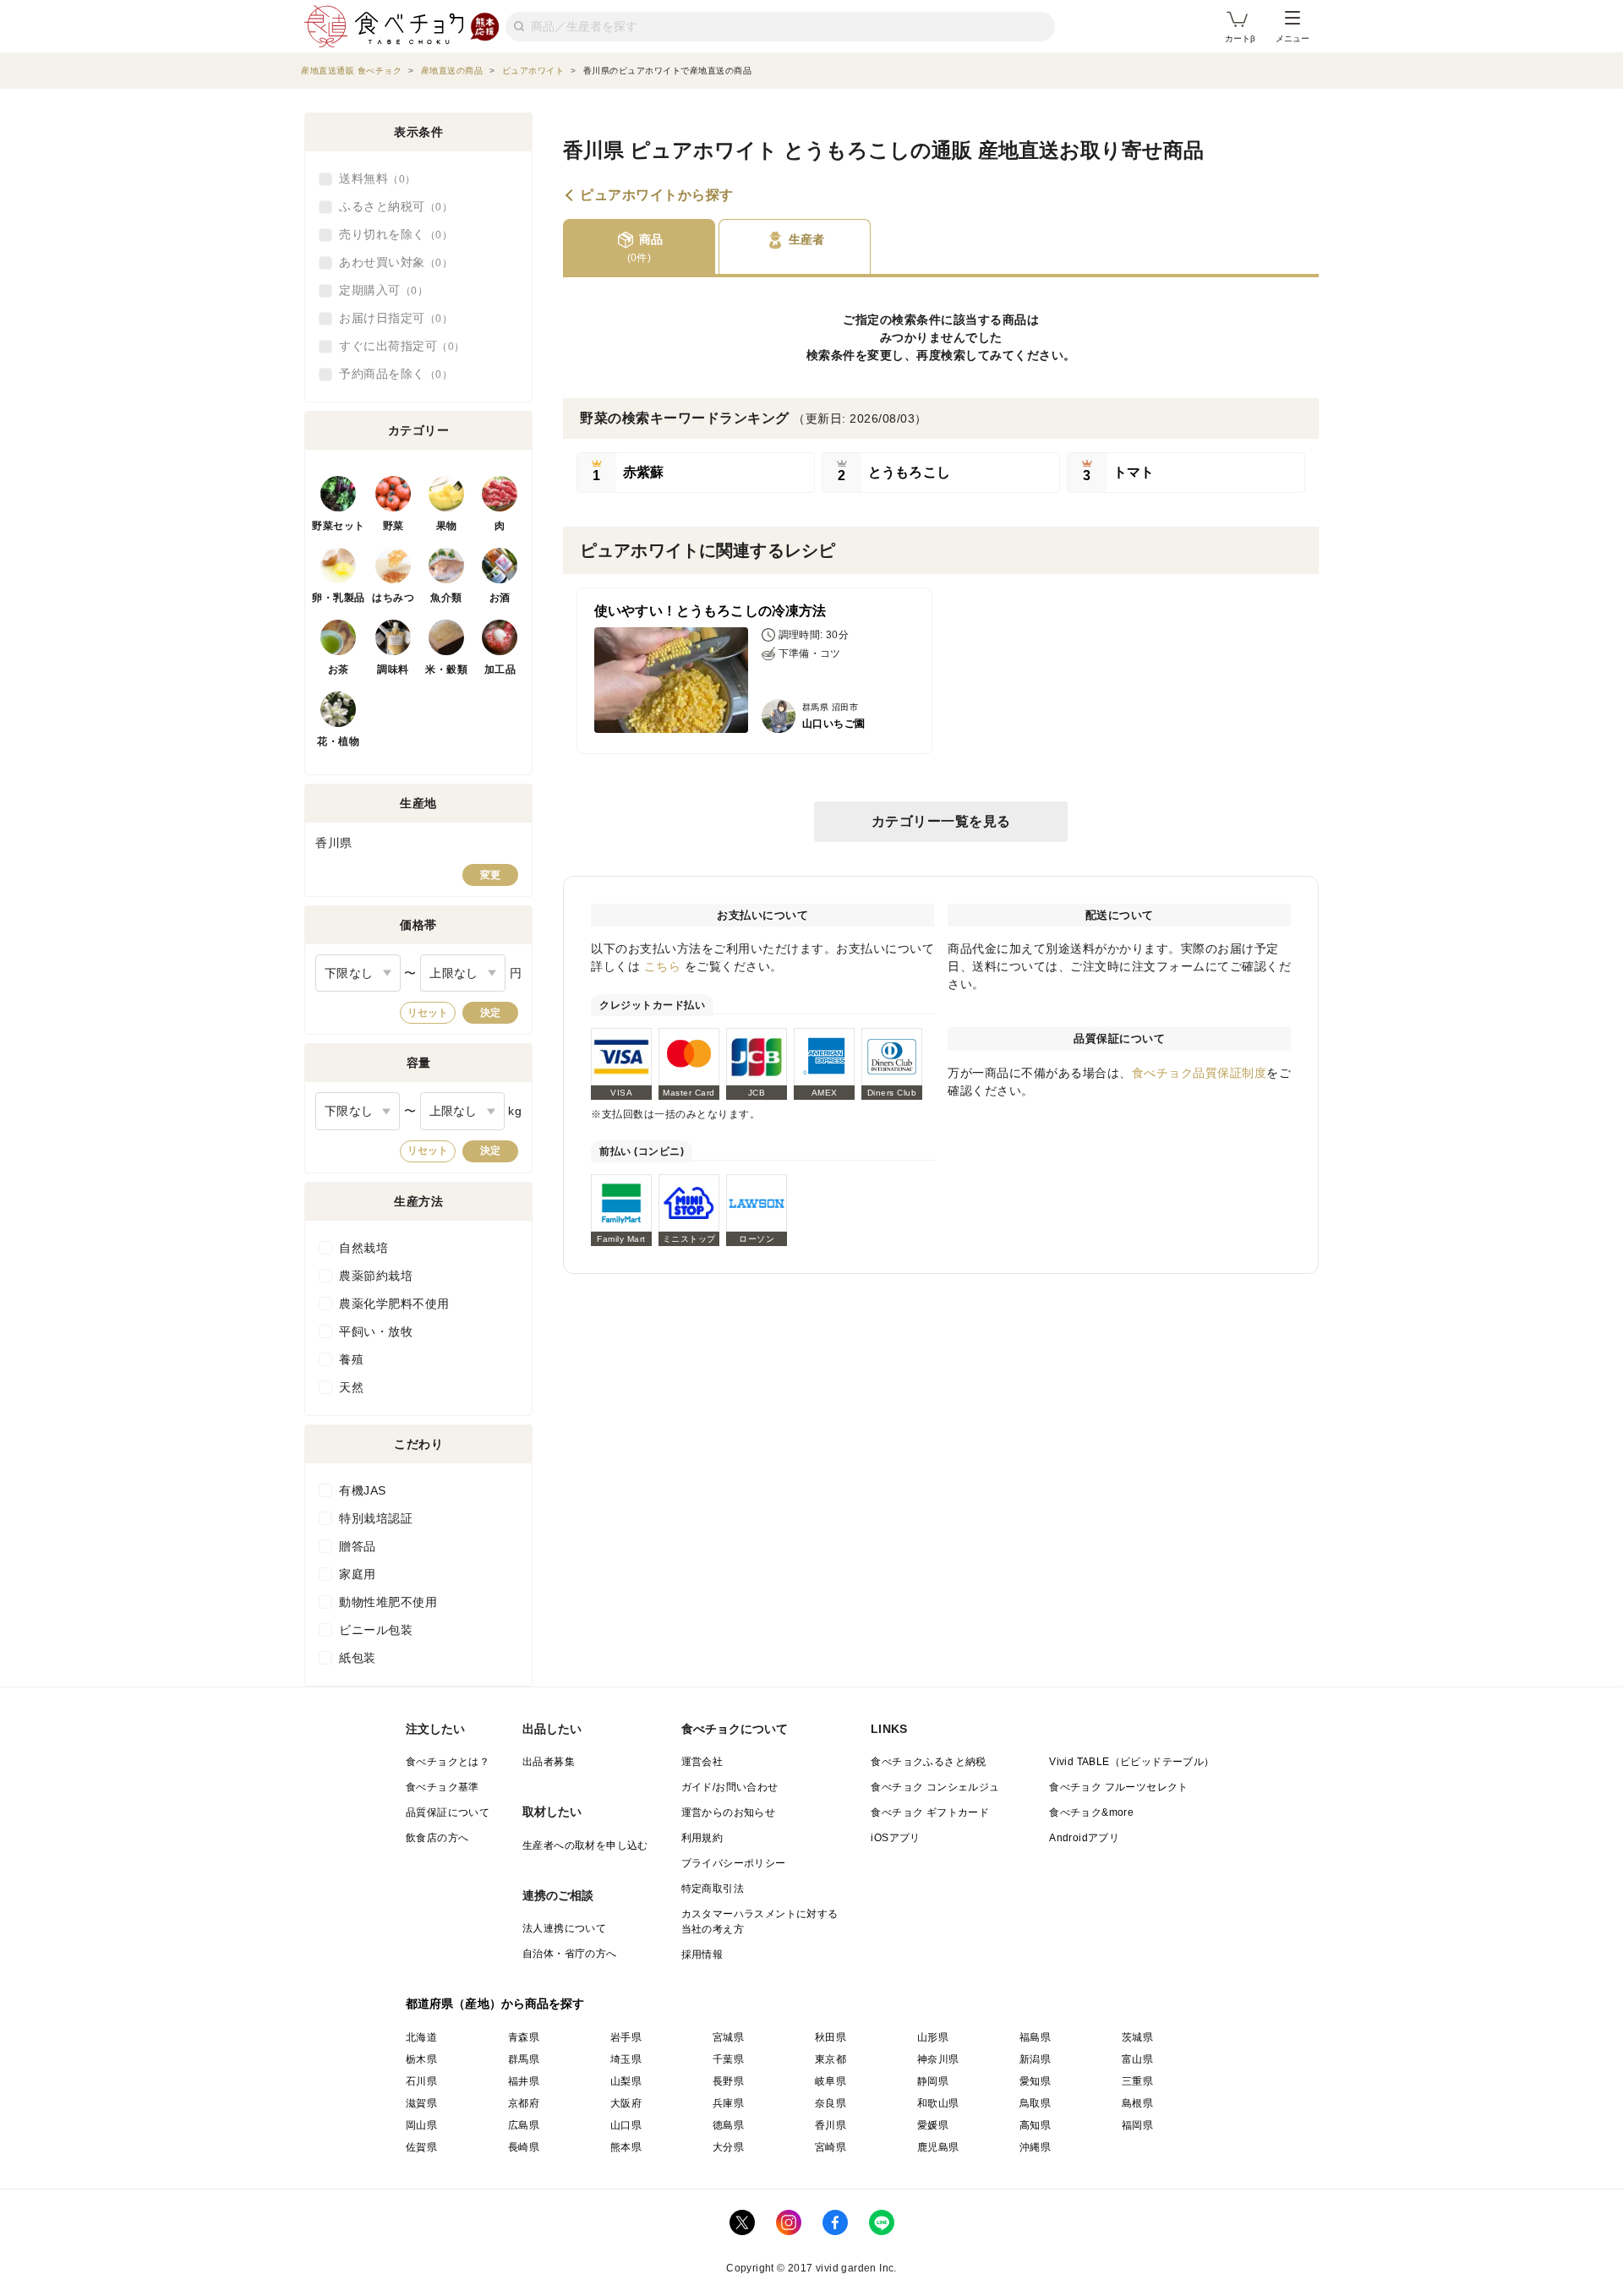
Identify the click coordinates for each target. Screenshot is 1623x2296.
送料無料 (372, 178)
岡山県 (421, 2125)
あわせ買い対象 (391, 262)
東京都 (831, 2059)
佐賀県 (421, 2147)
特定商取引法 (713, 1889)
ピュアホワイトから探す (657, 195)
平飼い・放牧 (376, 1331)
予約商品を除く (391, 374)
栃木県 (421, 2059)
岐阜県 (831, 2081)
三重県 (1137, 2081)
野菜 (393, 526)
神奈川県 (938, 2059)
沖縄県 (1035, 2147)
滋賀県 (421, 2103)
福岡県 (1137, 2125)
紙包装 (358, 1658)
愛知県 (1035, 2081)
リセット (428, 1013)
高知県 (1035, 2125)
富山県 (1137, 2059)
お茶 (339, 670)
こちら (663, 966)
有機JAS (363, 1490)
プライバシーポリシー (734, 1863)
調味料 (393, 670)
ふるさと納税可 (391, 206)
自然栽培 (363, 1248)
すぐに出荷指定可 (396, 346)
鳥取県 (1035, 2103)
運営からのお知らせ (729, 1812)
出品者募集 (549, 1762)
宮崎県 (831, 2147)
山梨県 (626, 2081)
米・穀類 (446, 670)
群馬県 (524, 2059)
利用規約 (702, 1838)
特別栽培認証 (376, 1518)
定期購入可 (378, 290)
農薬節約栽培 (376, 1276)
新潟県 (1035, 2059)
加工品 (500, 670)
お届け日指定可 (391, 318)
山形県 (933, 2037)
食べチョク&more (1091, 1812)
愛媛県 (933, 2125)
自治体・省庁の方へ (570, 1954)
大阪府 (626, 2103)
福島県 (1035, 2037)
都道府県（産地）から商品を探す (495, 2004)
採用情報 (702, 1954)
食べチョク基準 (443, 1787)
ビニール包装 (376, 1630)
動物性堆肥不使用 (388, 1602)
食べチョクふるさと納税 (928, 1762)
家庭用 (358, 1574)
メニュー (1292, 38)
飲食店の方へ (437, 1838)
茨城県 (1137, 2037)
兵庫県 (728, 2103)
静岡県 (933, 2081)
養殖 (351, 1359)
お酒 (500, 598)
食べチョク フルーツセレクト (1119, 1787)
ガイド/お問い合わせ (730, 1787)
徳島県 (728, 2125)
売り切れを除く (391, 234)
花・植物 (338, 741)
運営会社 (702, 1762)
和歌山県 (938, 2103)
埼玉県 (626, 2059)
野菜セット (339, 526)
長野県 (728, 2081)
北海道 (421, 2037)
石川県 (421, 2081)
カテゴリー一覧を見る (941, 821)
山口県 (626, 2125)
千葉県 (728, 2059)
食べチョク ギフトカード (930, 1812)
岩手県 (626, 2037)
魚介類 (446, 598)
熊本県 (626, 2147)
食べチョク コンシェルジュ (935, 1787)
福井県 (524, 2081)
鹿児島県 (938, 2147)
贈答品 (358, 1546)
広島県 (524, 2125)
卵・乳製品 (339, 598)
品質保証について (448, 1812)
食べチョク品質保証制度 (1199, 1073)
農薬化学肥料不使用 (394, 1304)
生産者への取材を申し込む (585, 1845)
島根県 (1137, 2103)
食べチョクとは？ (448, 1762)
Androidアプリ (1084, 1838)
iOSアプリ (895, 1838)
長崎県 (524, 2147)
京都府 (524, 2103)
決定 (490, 1013)
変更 (490, 875)
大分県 (728, 2147)
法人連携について (564, 1928)
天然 (351, 1387)
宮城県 (728, 2037)
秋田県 (831, 2037)
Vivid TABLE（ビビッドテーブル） (1131, 1762)
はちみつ (393, 598)
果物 (447, 526)
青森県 (524, 2037)
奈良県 (831, 2103)
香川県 (831, 2125)
